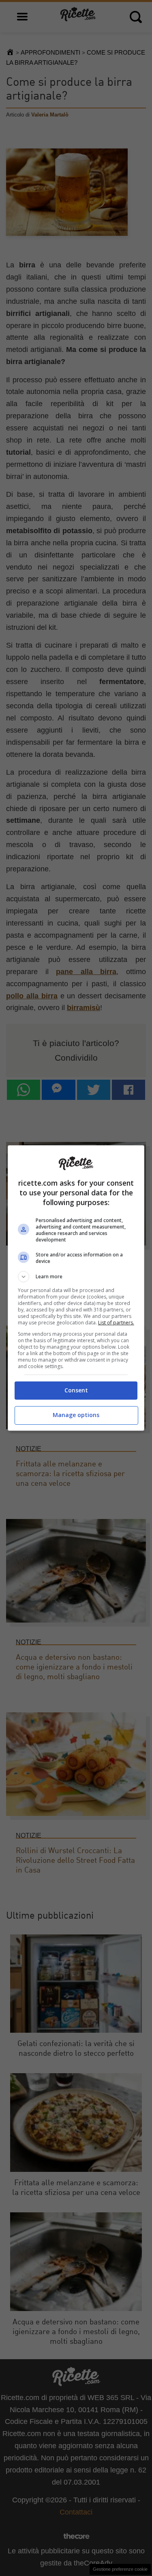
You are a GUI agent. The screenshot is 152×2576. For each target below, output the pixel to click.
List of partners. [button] (116, 1323)
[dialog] (76, 1288)
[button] (76, 1277)
